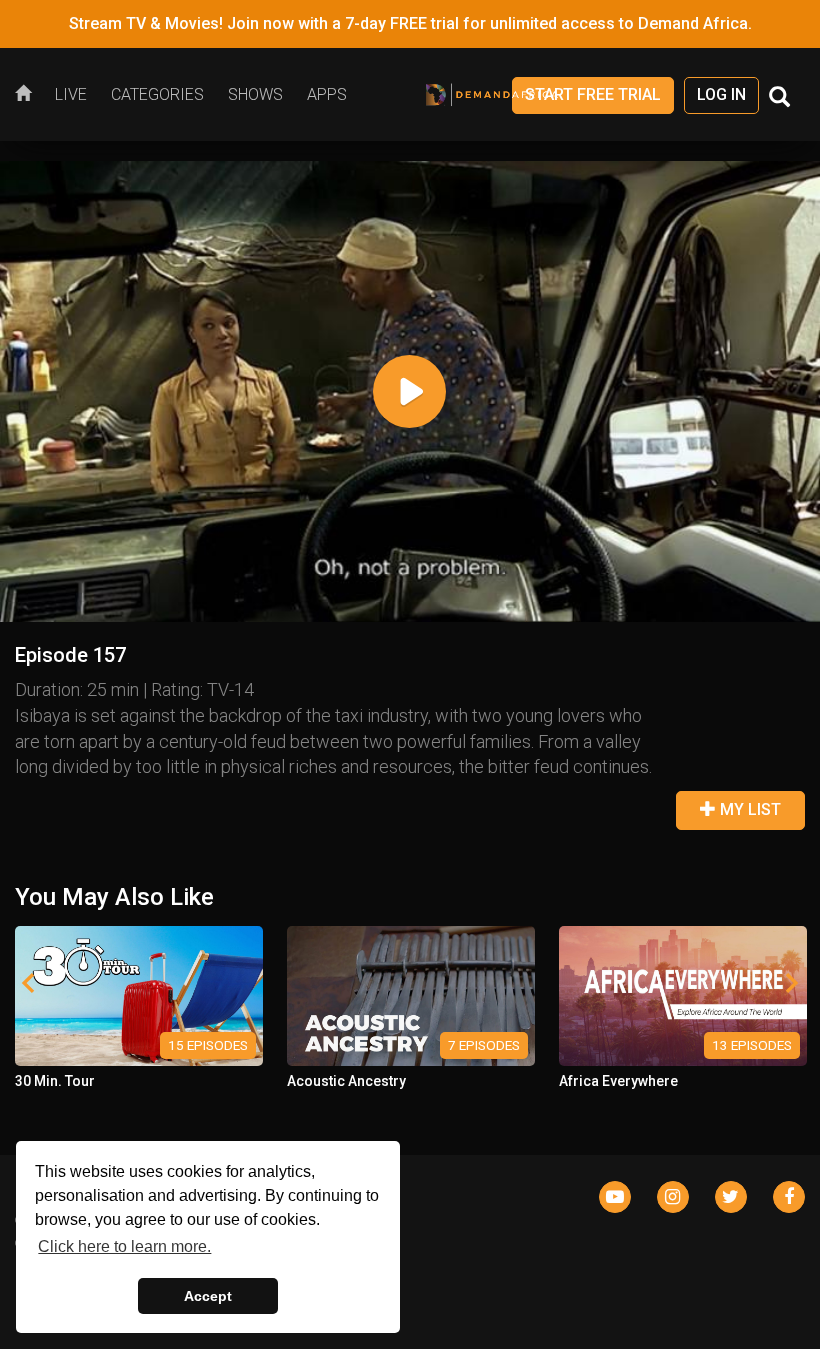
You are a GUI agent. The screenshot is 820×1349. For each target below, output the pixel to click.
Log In (721, 94)
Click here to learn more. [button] (124, 1246)
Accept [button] (208, 1296)
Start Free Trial (593, 94)
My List (748, 809)
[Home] (29, 95)
